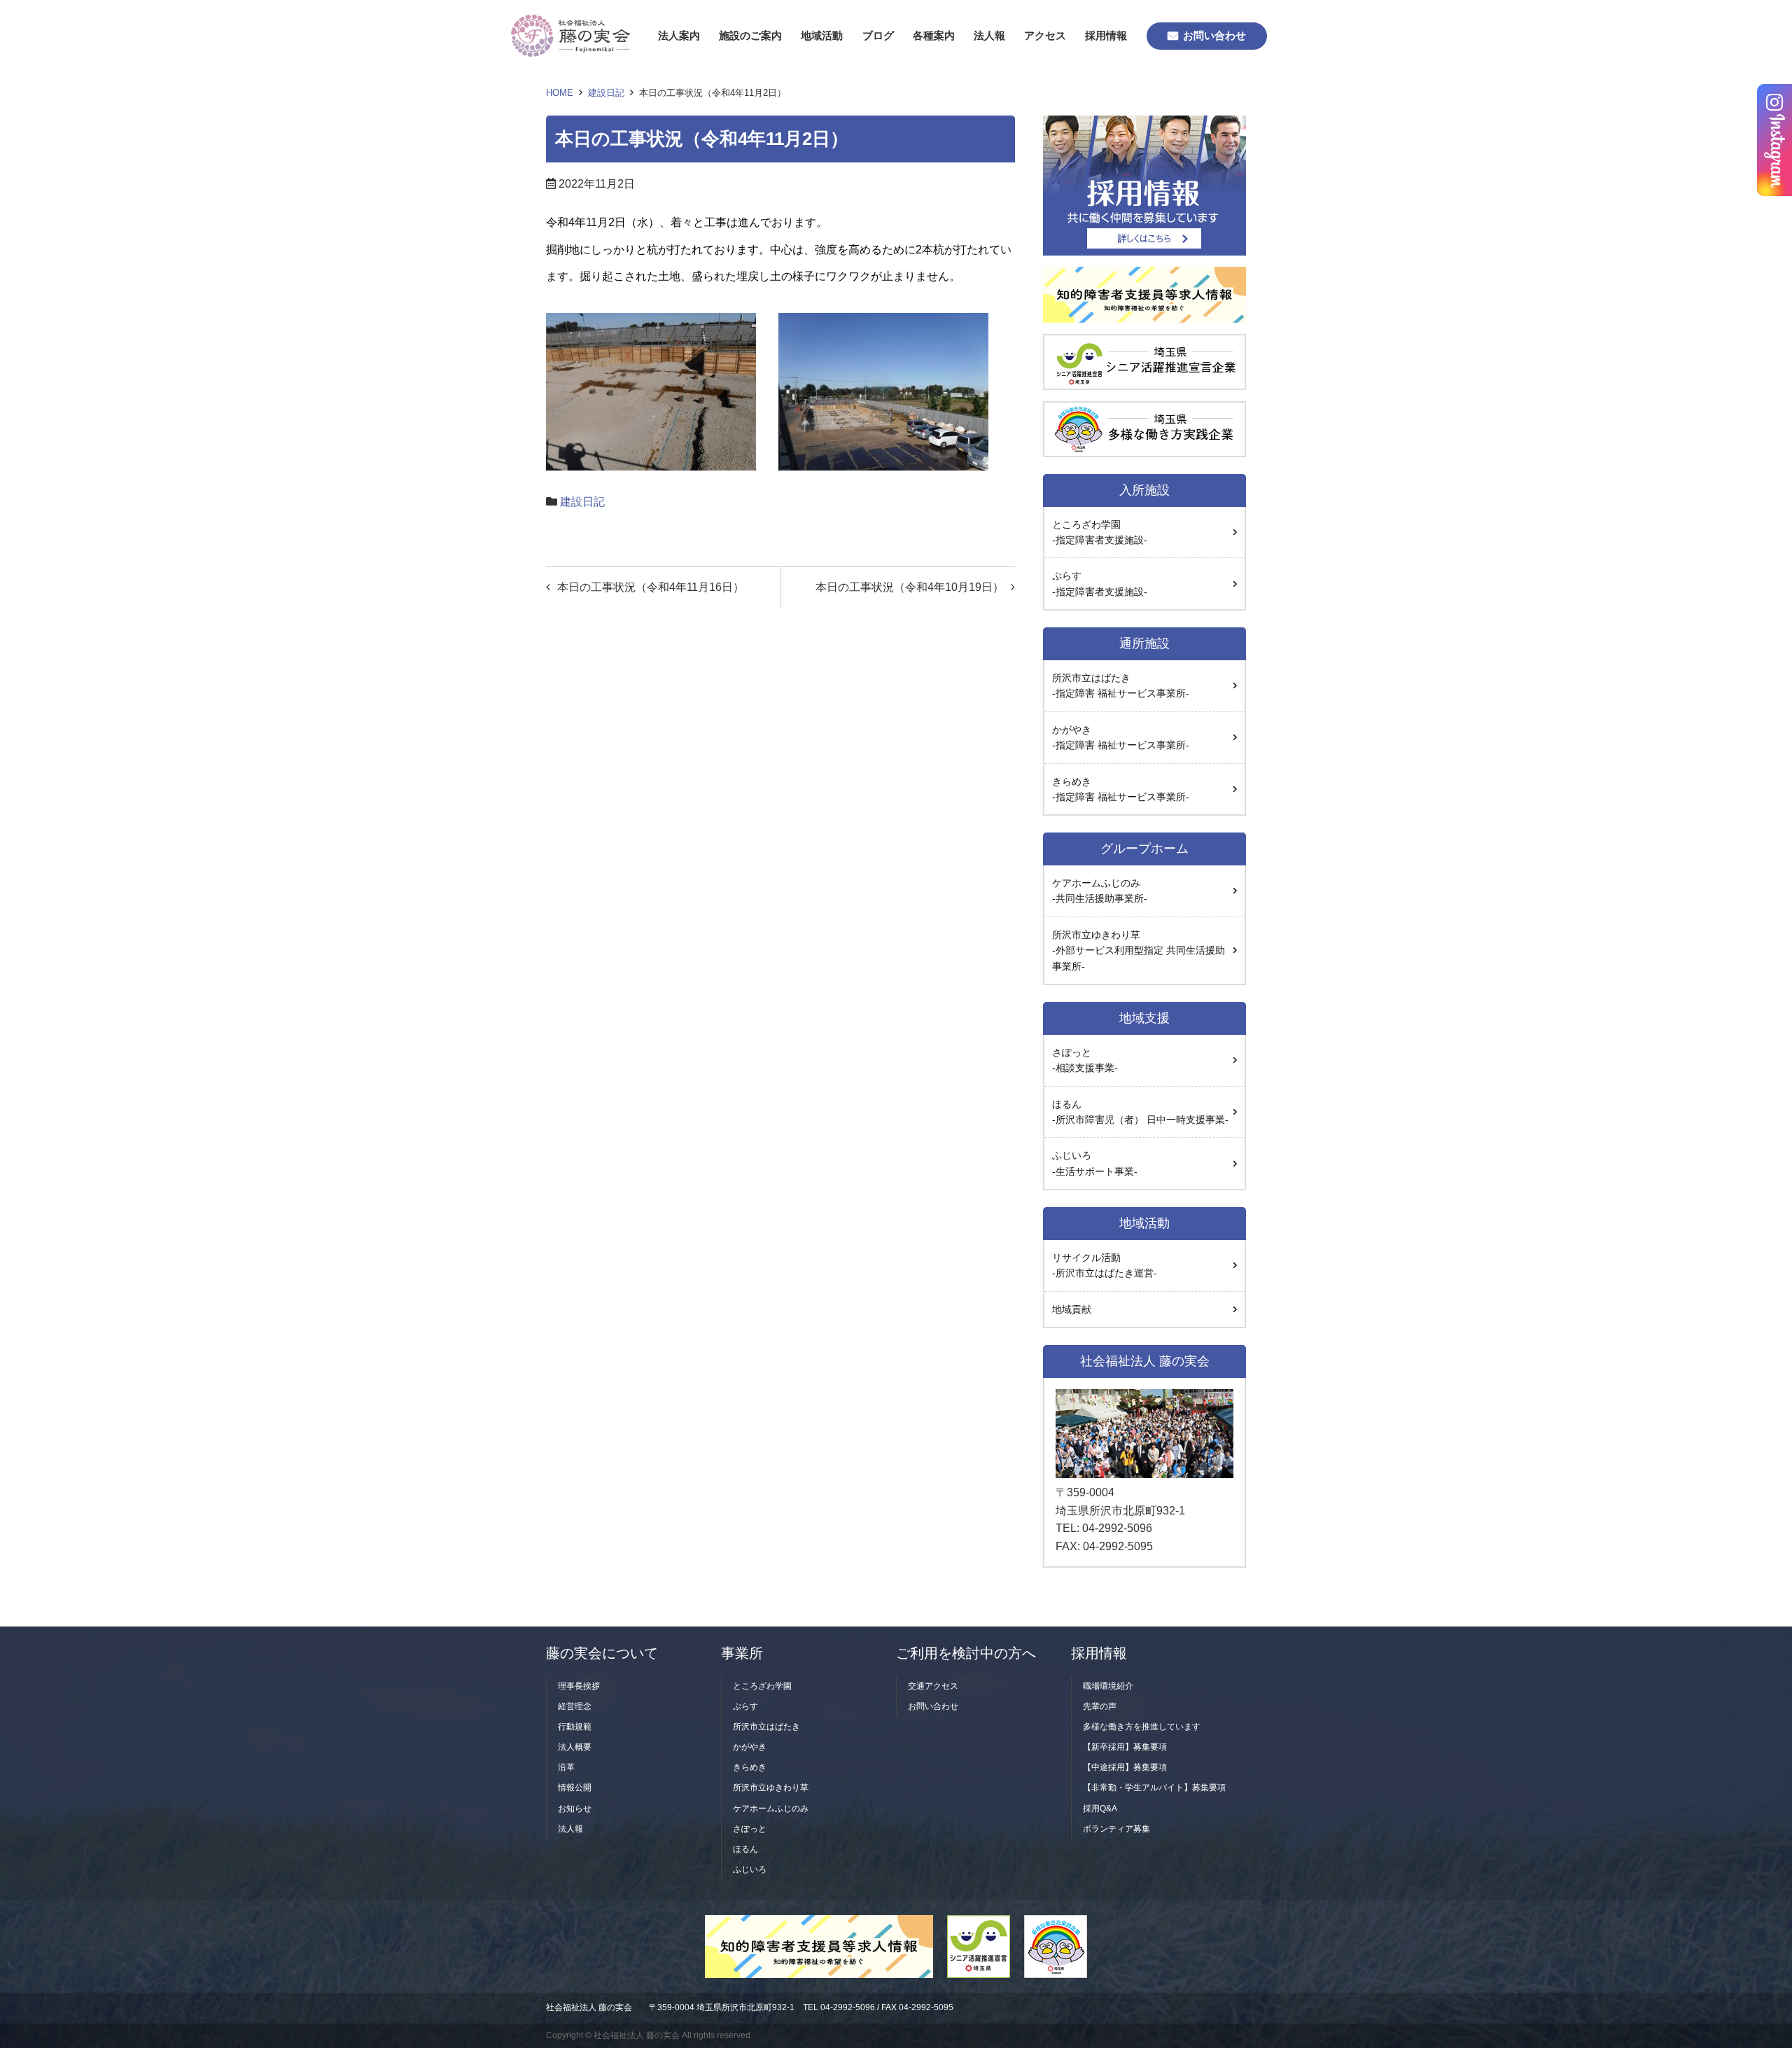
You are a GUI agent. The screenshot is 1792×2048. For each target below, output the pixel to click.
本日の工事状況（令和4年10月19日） (910, 587)
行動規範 (575, 1727)
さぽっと (750, 1829)
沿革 (566, 1767)
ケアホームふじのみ (771, 1809)
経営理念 (575, 1706)
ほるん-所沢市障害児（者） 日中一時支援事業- (1140, 1112)
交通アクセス (933, 1686)
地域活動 (822, 35)
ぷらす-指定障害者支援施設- (1100, 583)
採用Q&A (1100, 1809)
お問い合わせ (1214, 35)
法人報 (989, 35)
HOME (560, 93)
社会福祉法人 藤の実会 (589, 2007)
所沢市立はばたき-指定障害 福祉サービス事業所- (1121, 685)
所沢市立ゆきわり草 (771, 1788)
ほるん (745, 1849)
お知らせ (575, 1809)
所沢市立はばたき (766, 1727)
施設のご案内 (750, 35)
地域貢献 (1072, 1309)
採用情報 (1106, 35)
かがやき (750, 1747)
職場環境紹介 (1108, 1686)
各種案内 (934, 35)
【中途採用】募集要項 (1125, 1767)
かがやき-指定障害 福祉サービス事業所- (1121, 737)
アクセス (1045, 35)
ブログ (878, 35)
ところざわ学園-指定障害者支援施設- (1100, 532)
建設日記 (606, 93)
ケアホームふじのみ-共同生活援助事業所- (1100, 891)
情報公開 (575, 1788)
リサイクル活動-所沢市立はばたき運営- (1105, 1265)
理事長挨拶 (579, 1686)
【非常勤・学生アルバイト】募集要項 (1154, 1788)
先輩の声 (1100, 1706)
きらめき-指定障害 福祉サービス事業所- (1121, 789)
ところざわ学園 (762, 1686)
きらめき (750, 1767)
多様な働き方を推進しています (1142, 1727)
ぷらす (745, 1706)
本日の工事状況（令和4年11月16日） (651, 587)
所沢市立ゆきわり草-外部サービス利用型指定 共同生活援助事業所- (1139, 950)
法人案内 (679, 35)
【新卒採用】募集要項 (1125, 1747)
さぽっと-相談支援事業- (1085, 1060)
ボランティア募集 (1116, 1829)
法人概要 (575, 1747)
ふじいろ (1095, 1163)
